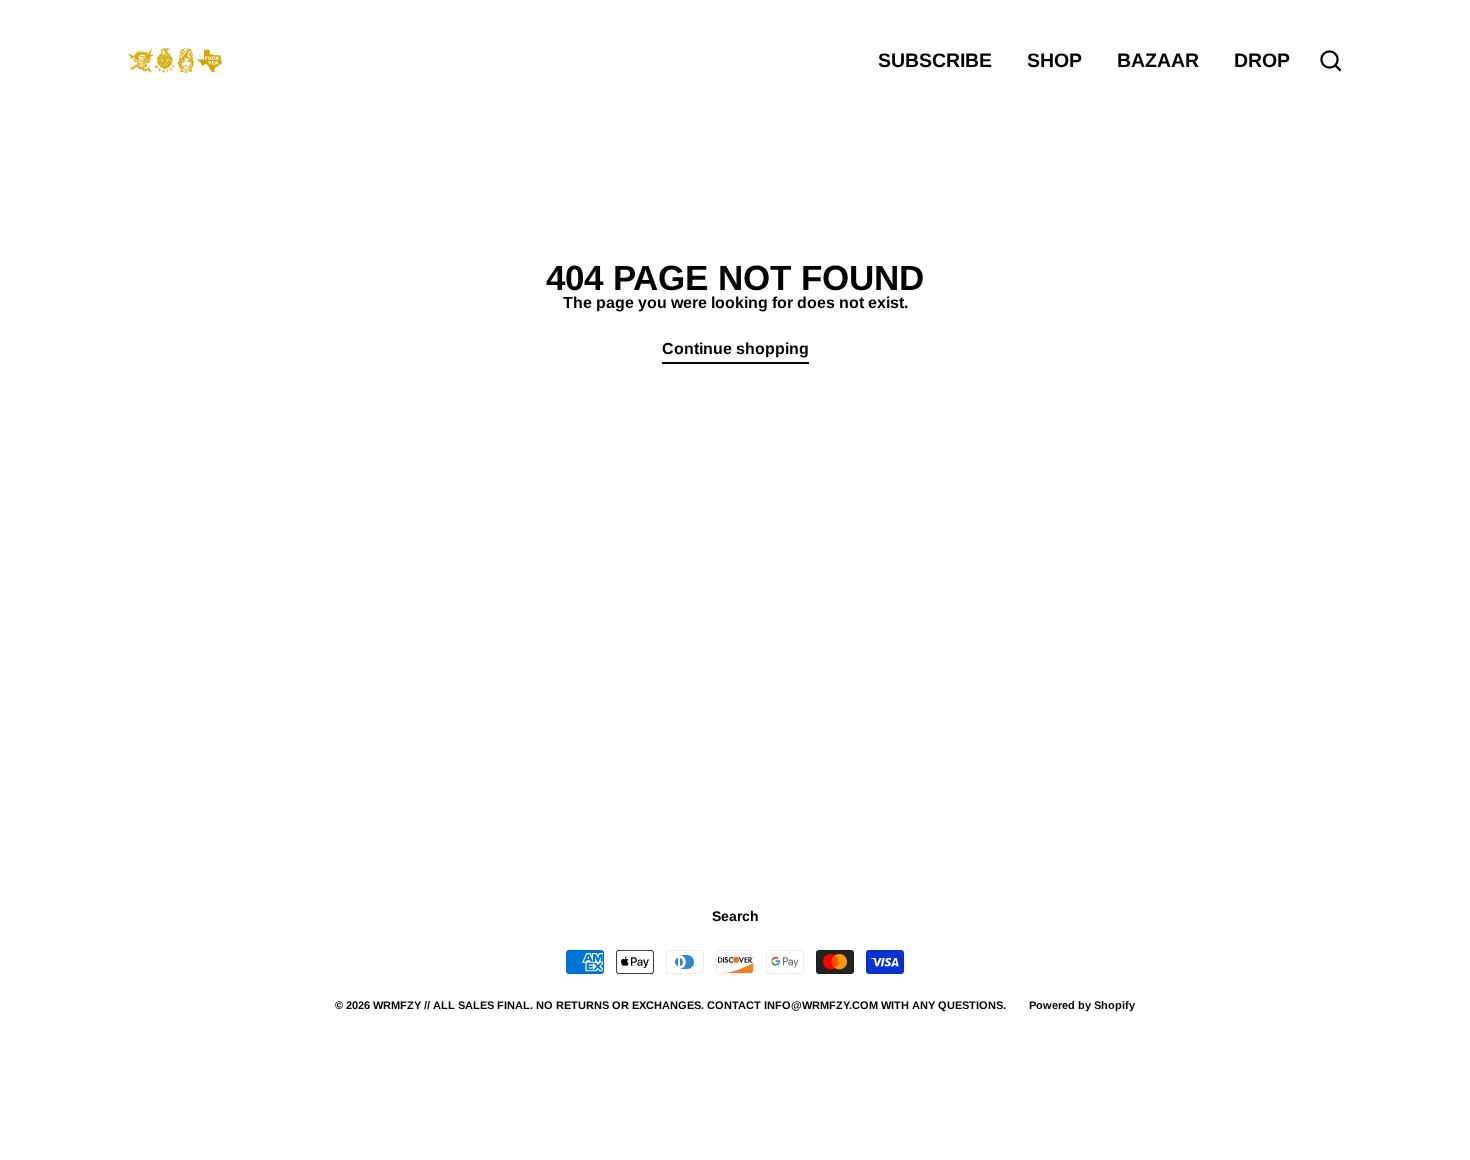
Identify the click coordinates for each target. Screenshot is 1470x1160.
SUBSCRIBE (935, 60)
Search (735, 916)
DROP (1262, 60)
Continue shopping (735, 348)
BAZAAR (1158, 60)
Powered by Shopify (1082, 1005)
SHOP (1054, 60)
